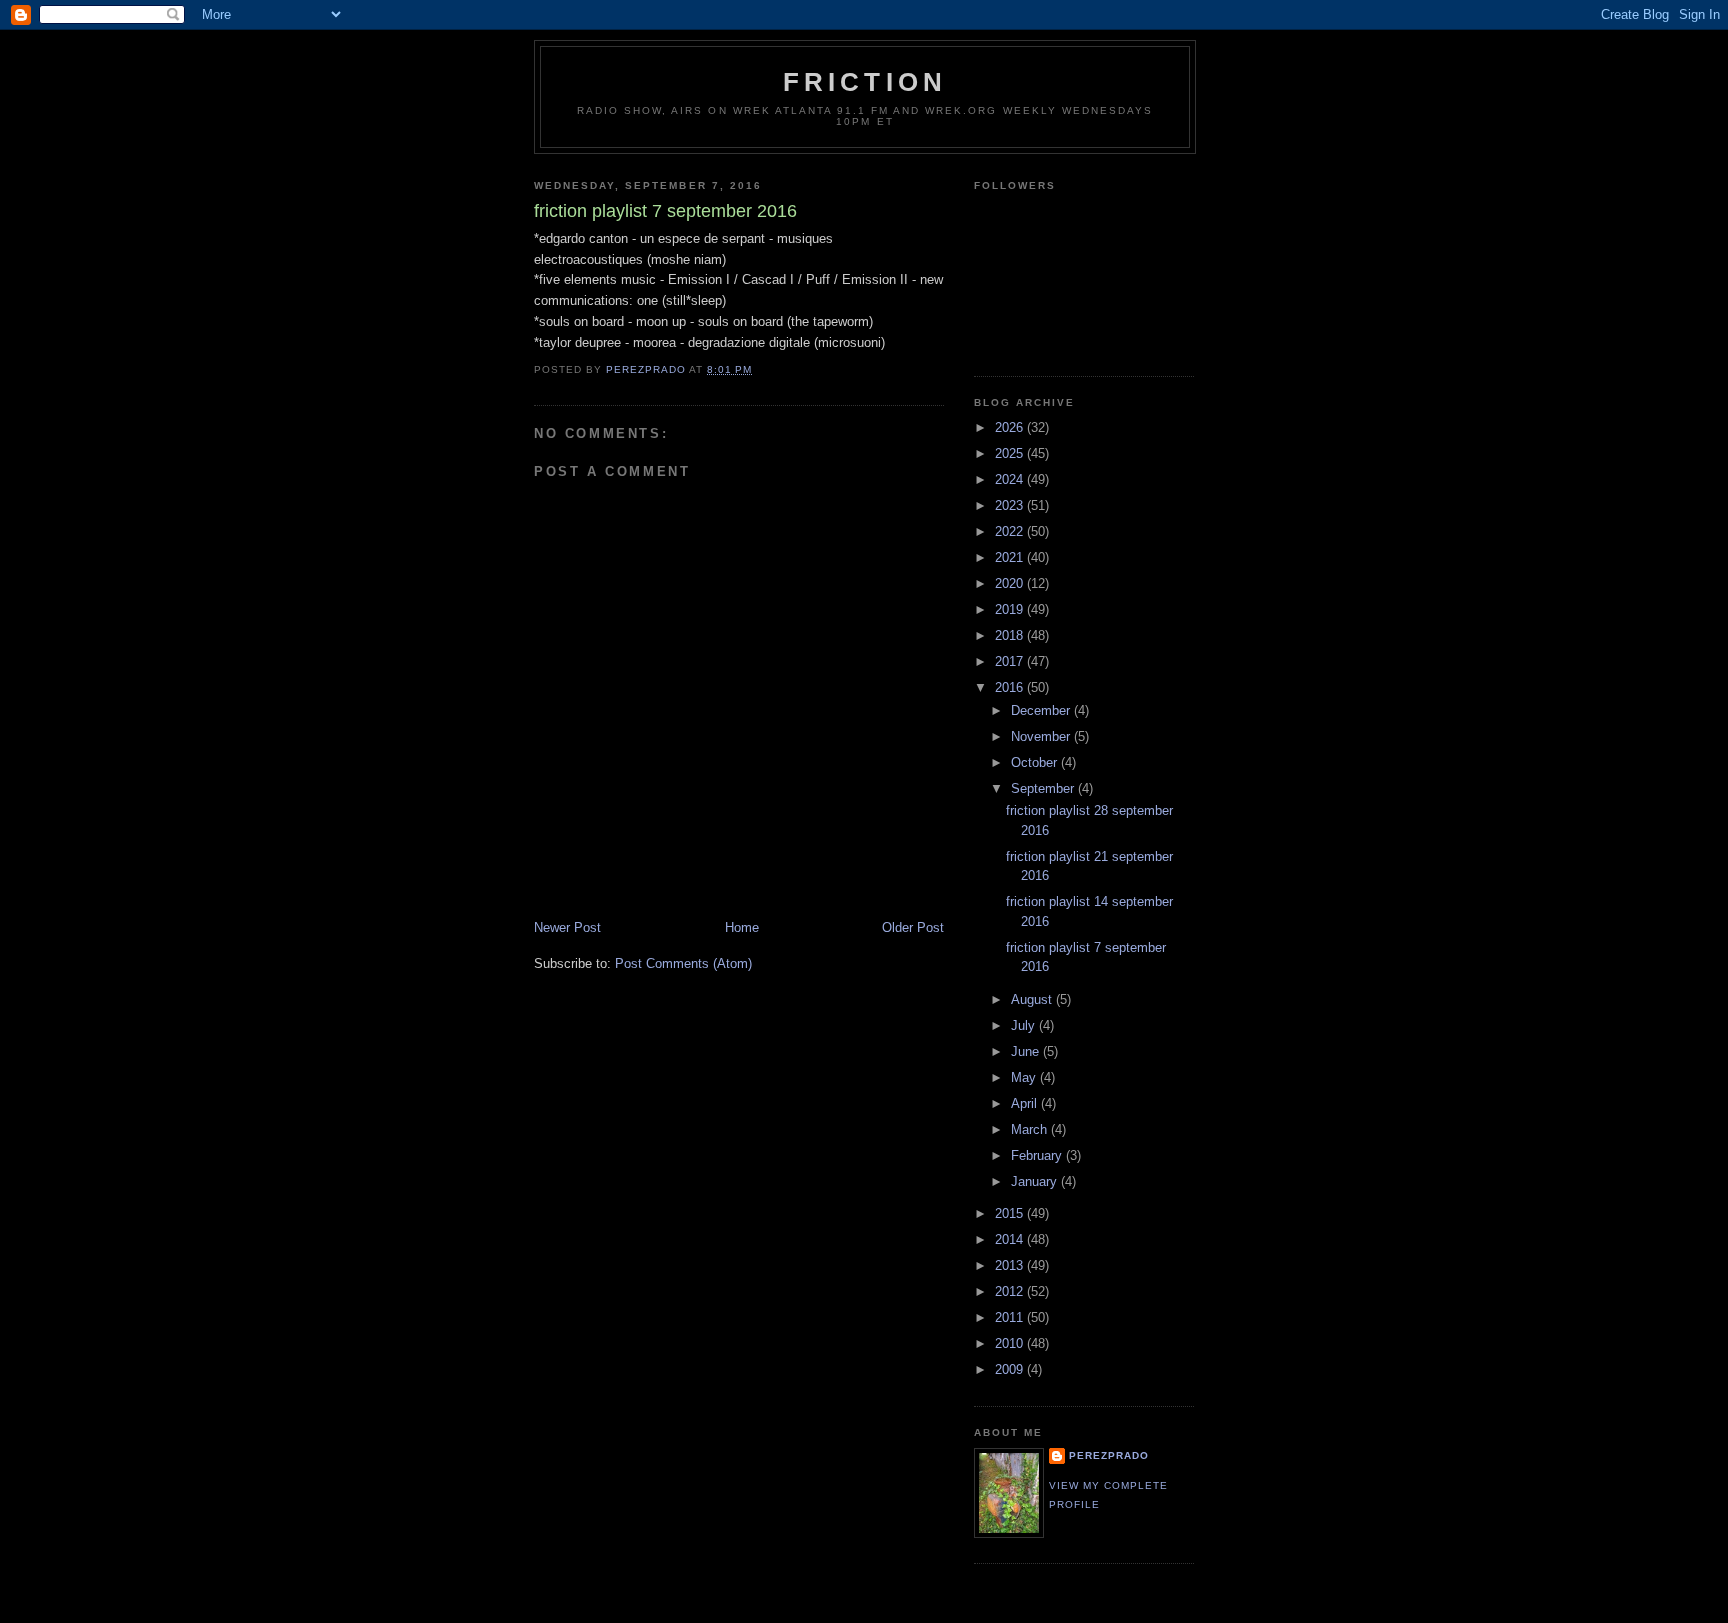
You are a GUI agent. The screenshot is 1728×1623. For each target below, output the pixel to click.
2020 (1011, 583)
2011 (1011, 1317)
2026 (1011, 427)
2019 (1011, 609)
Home (742, 927)
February (1038, 1155)
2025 (1011, 453)
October (1036, 762)
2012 (1011, 1291)
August (1033, 999)
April (1026, 1103)
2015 (1011, 1213)
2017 (1011, 661)
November (1042, 736)
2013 (1011, 1265)
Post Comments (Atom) (683, 963)
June (1027, 1051)
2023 (1011, 505)
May (1025, 1077)
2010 (1011, 1343)
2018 (1011, 635)
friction (865, 82)
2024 (1011, 479)
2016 (1011, 687)
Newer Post (567, 927)
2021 (1011, 557)
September (1044, 788)
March (1031, 1129)
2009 (1011, 1369)
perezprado (1109, 1455)
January (1036, 1181)
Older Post (913, 927)
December (1042, 710)
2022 (1011, 531)
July (1025, 1025)
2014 (1011, 1239)
